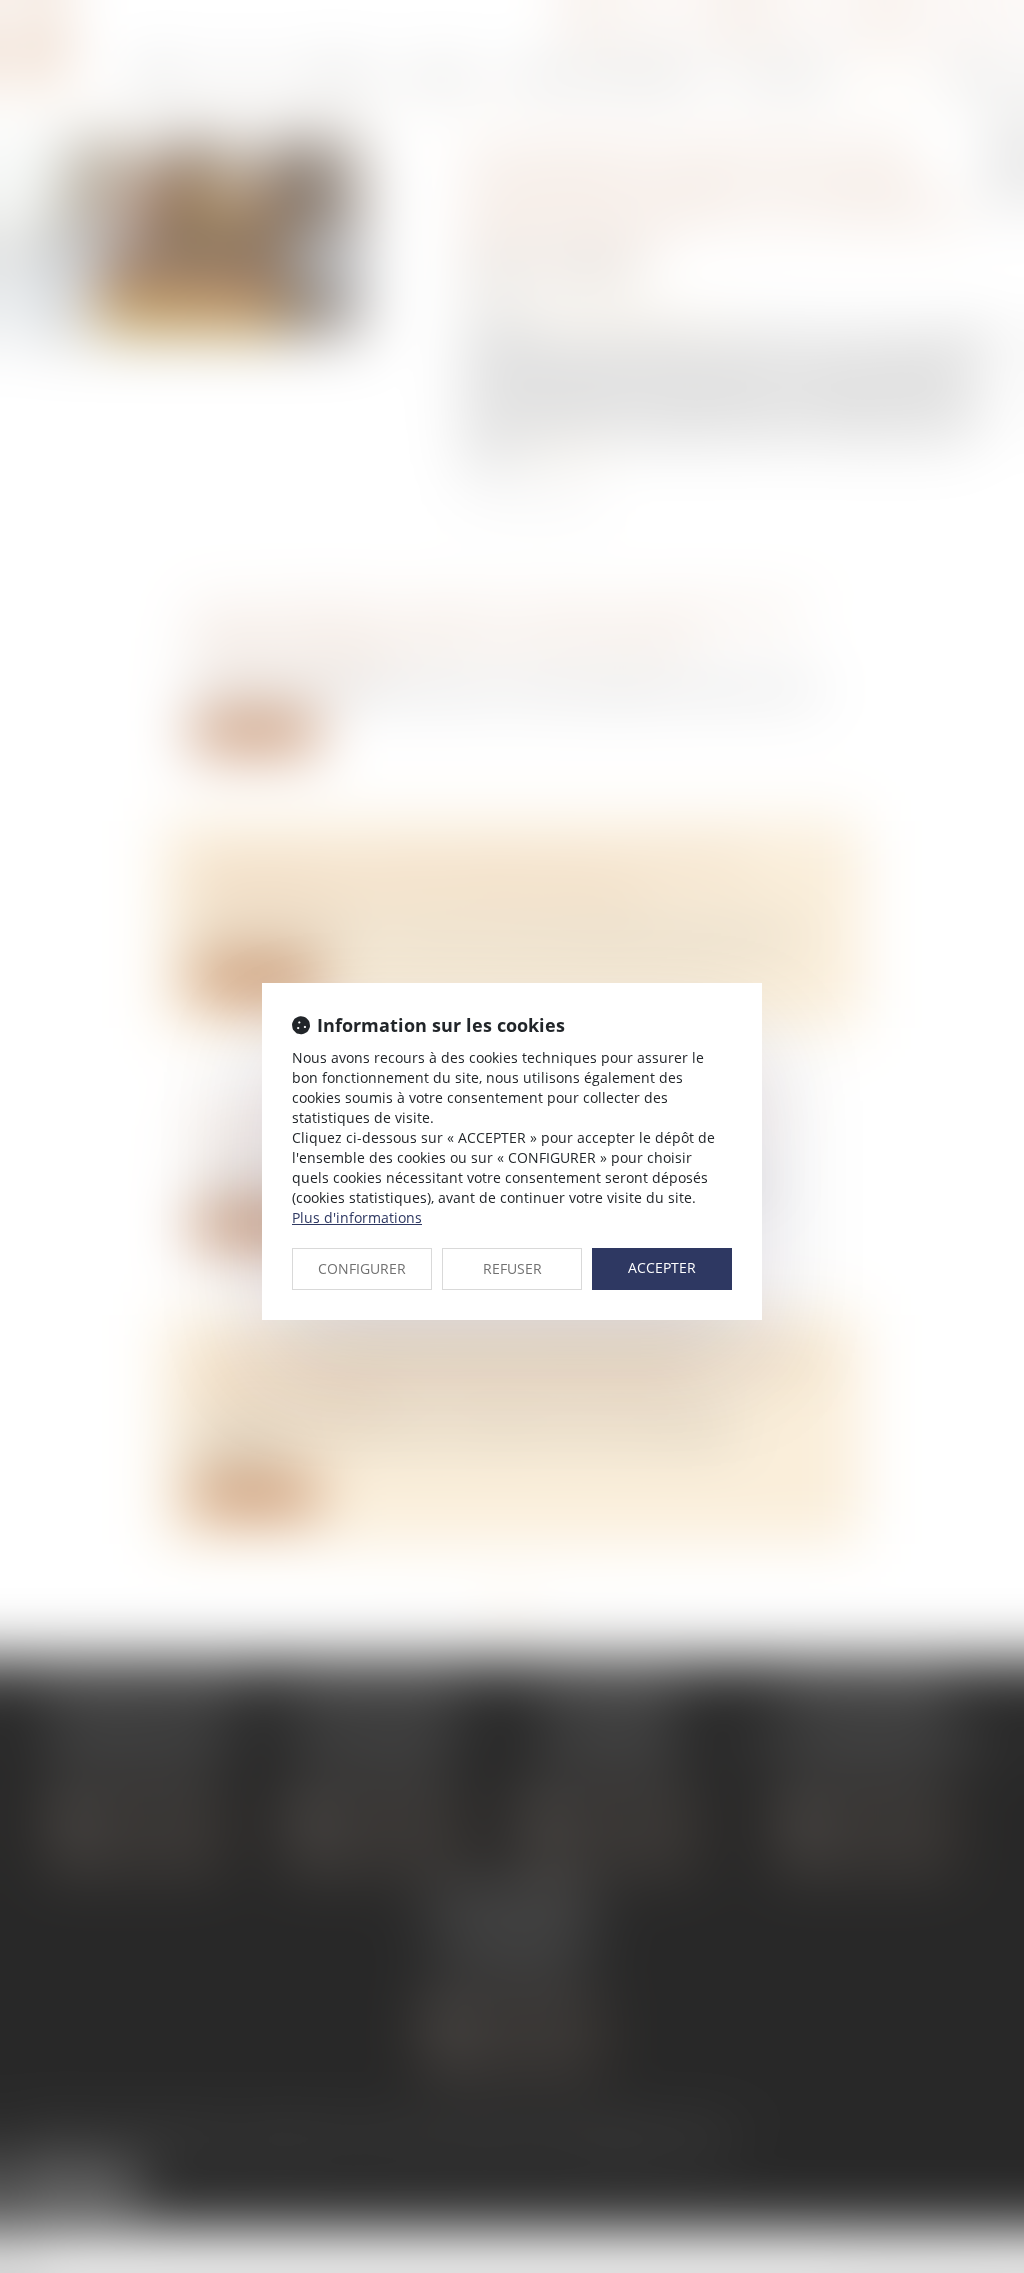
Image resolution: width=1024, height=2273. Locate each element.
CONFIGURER (362, 1268)
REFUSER (512, 1268)
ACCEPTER (662, 1267)
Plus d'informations (357, 1217)
